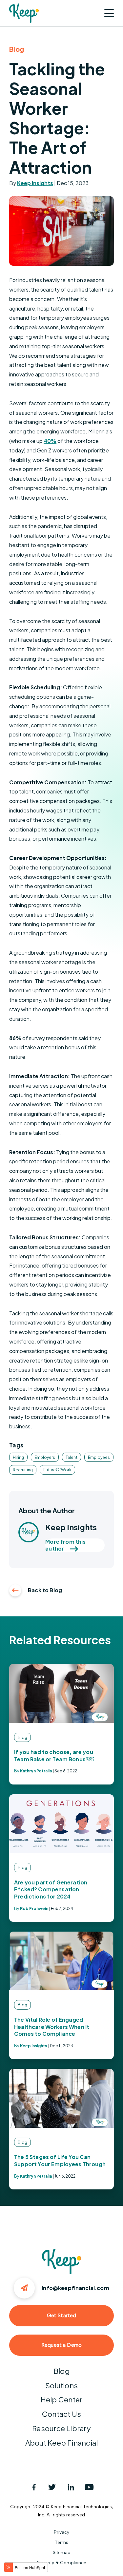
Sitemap (62, 2553)
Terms (61, 2542)
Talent (72, 1457)
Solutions (61, 2385)
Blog (61, 2371)
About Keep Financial (61, 2443)
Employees (99, 1457)
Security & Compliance (62, 2563)
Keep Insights (35, 183)
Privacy (61, 2532)
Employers (45, 1457)
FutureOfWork (57, 1470)
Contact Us (61, 2414)
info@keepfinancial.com (75, 2288)
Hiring (18, 1457)
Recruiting (23, 1470)
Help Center (61, 2399)
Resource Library (61, 2428)
